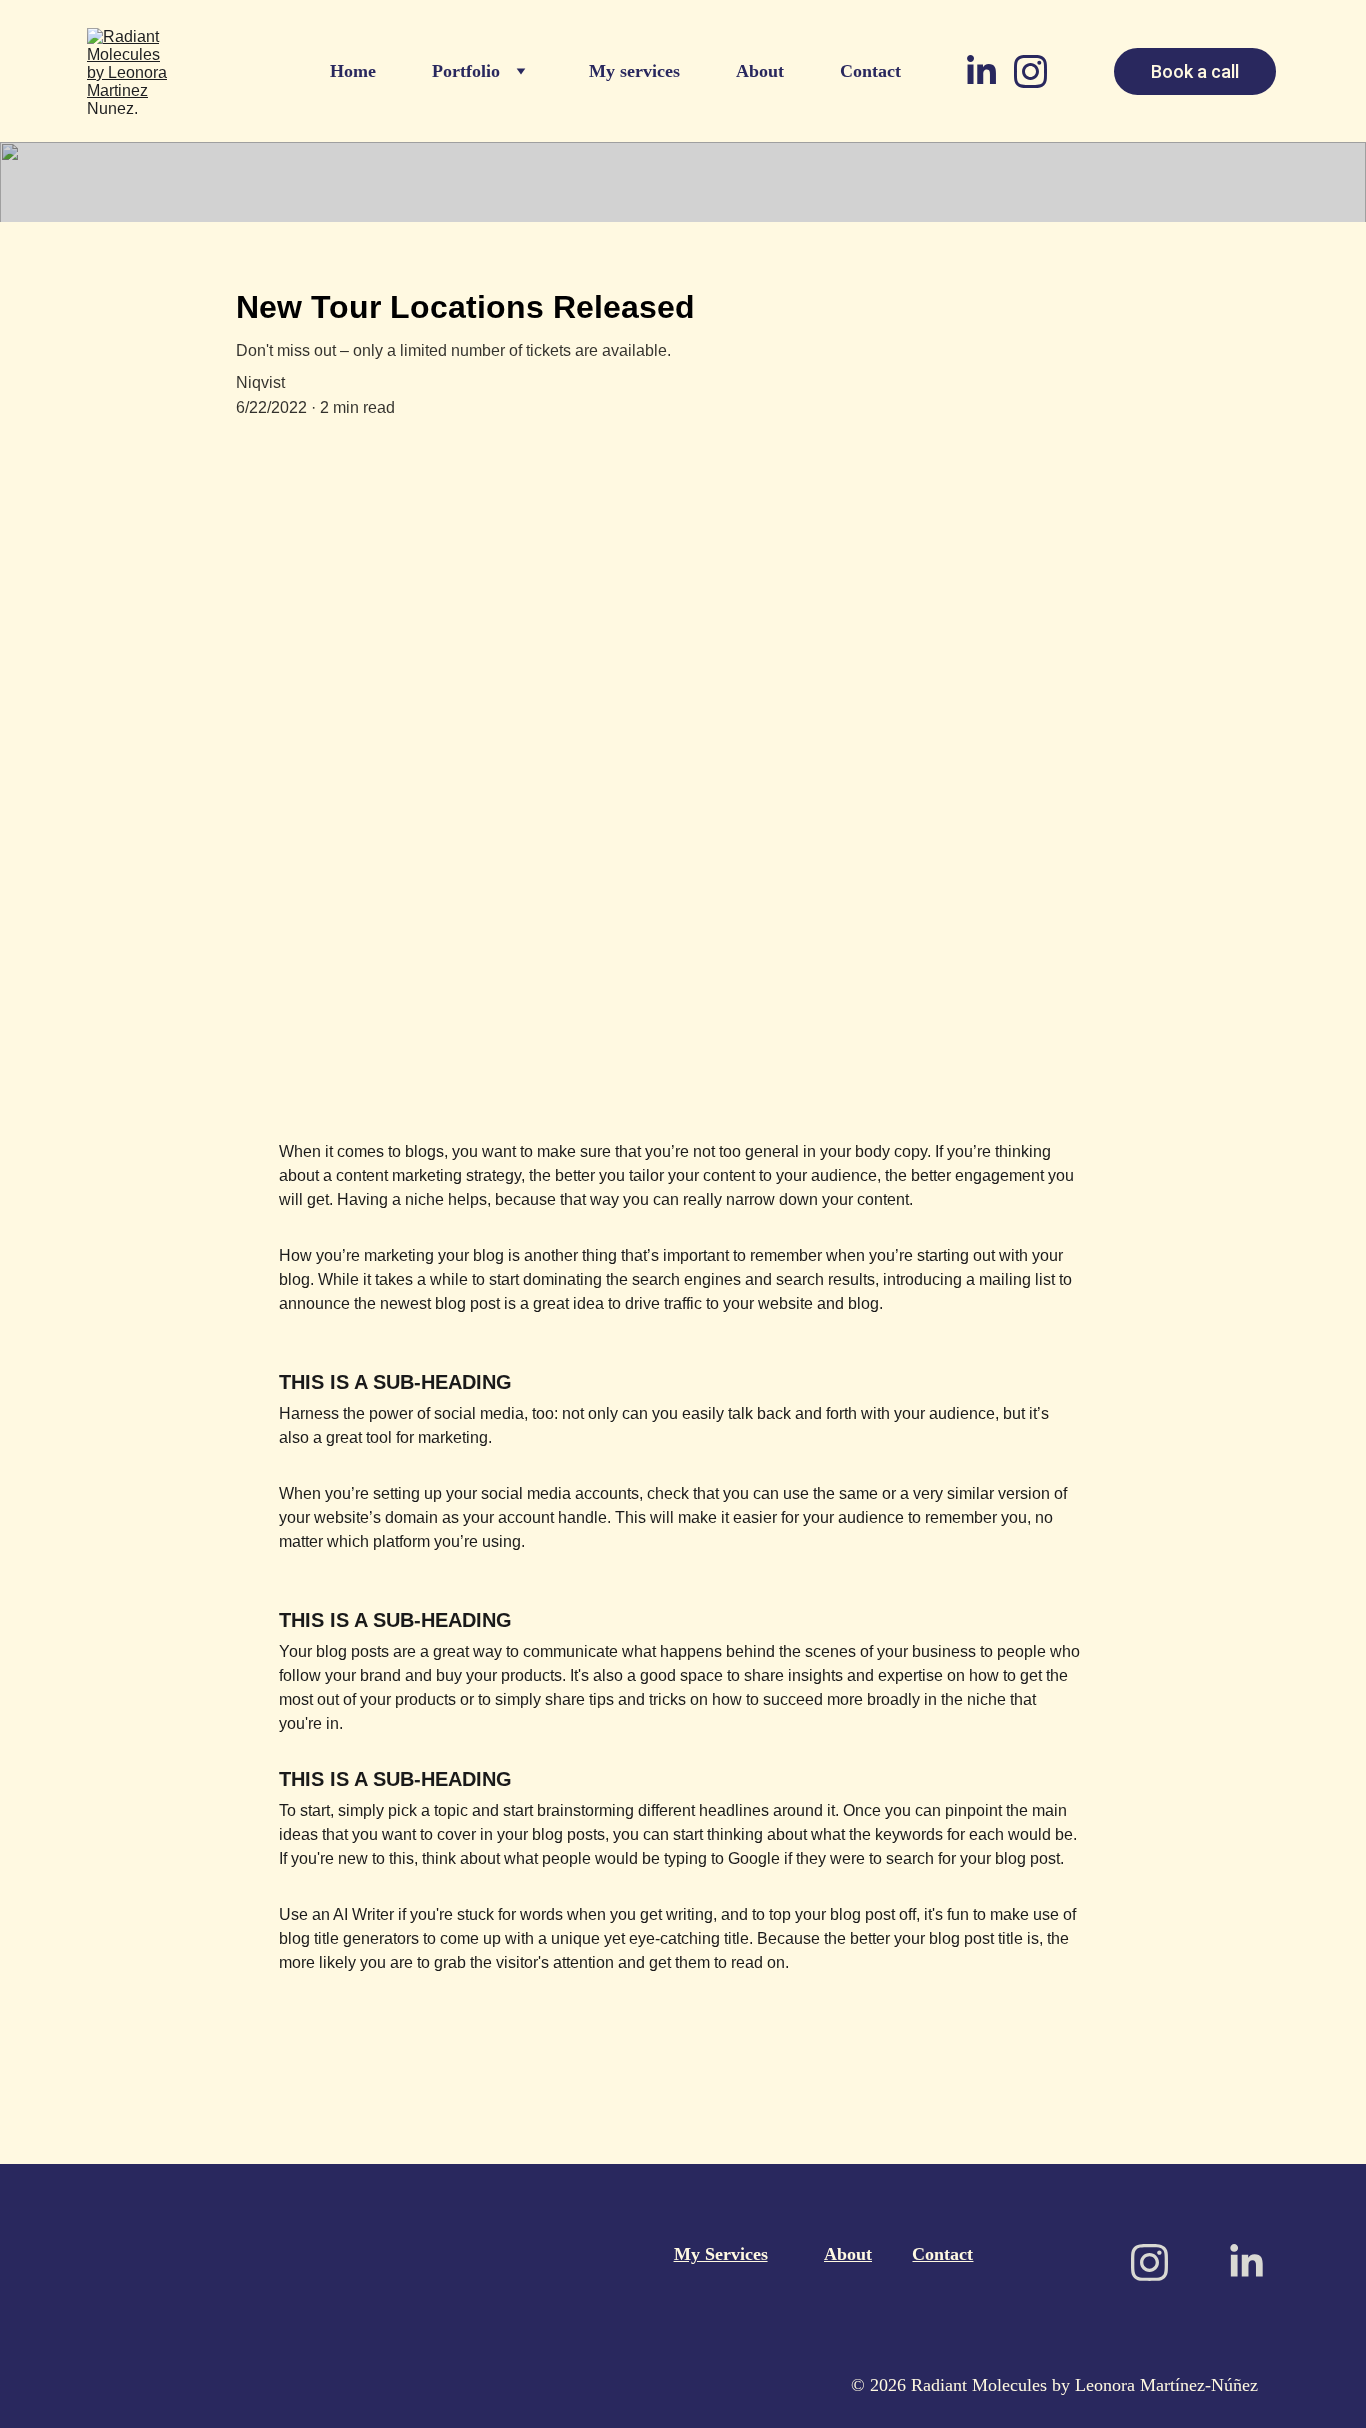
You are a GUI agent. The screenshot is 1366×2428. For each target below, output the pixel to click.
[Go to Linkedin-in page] (989, 71)
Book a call (1195, 71)
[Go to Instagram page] (1030, 71)
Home (353, 71)
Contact (870, 71)
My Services (721, 2254)
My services (634, 71)
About (760, 71)
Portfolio (466, 71)
